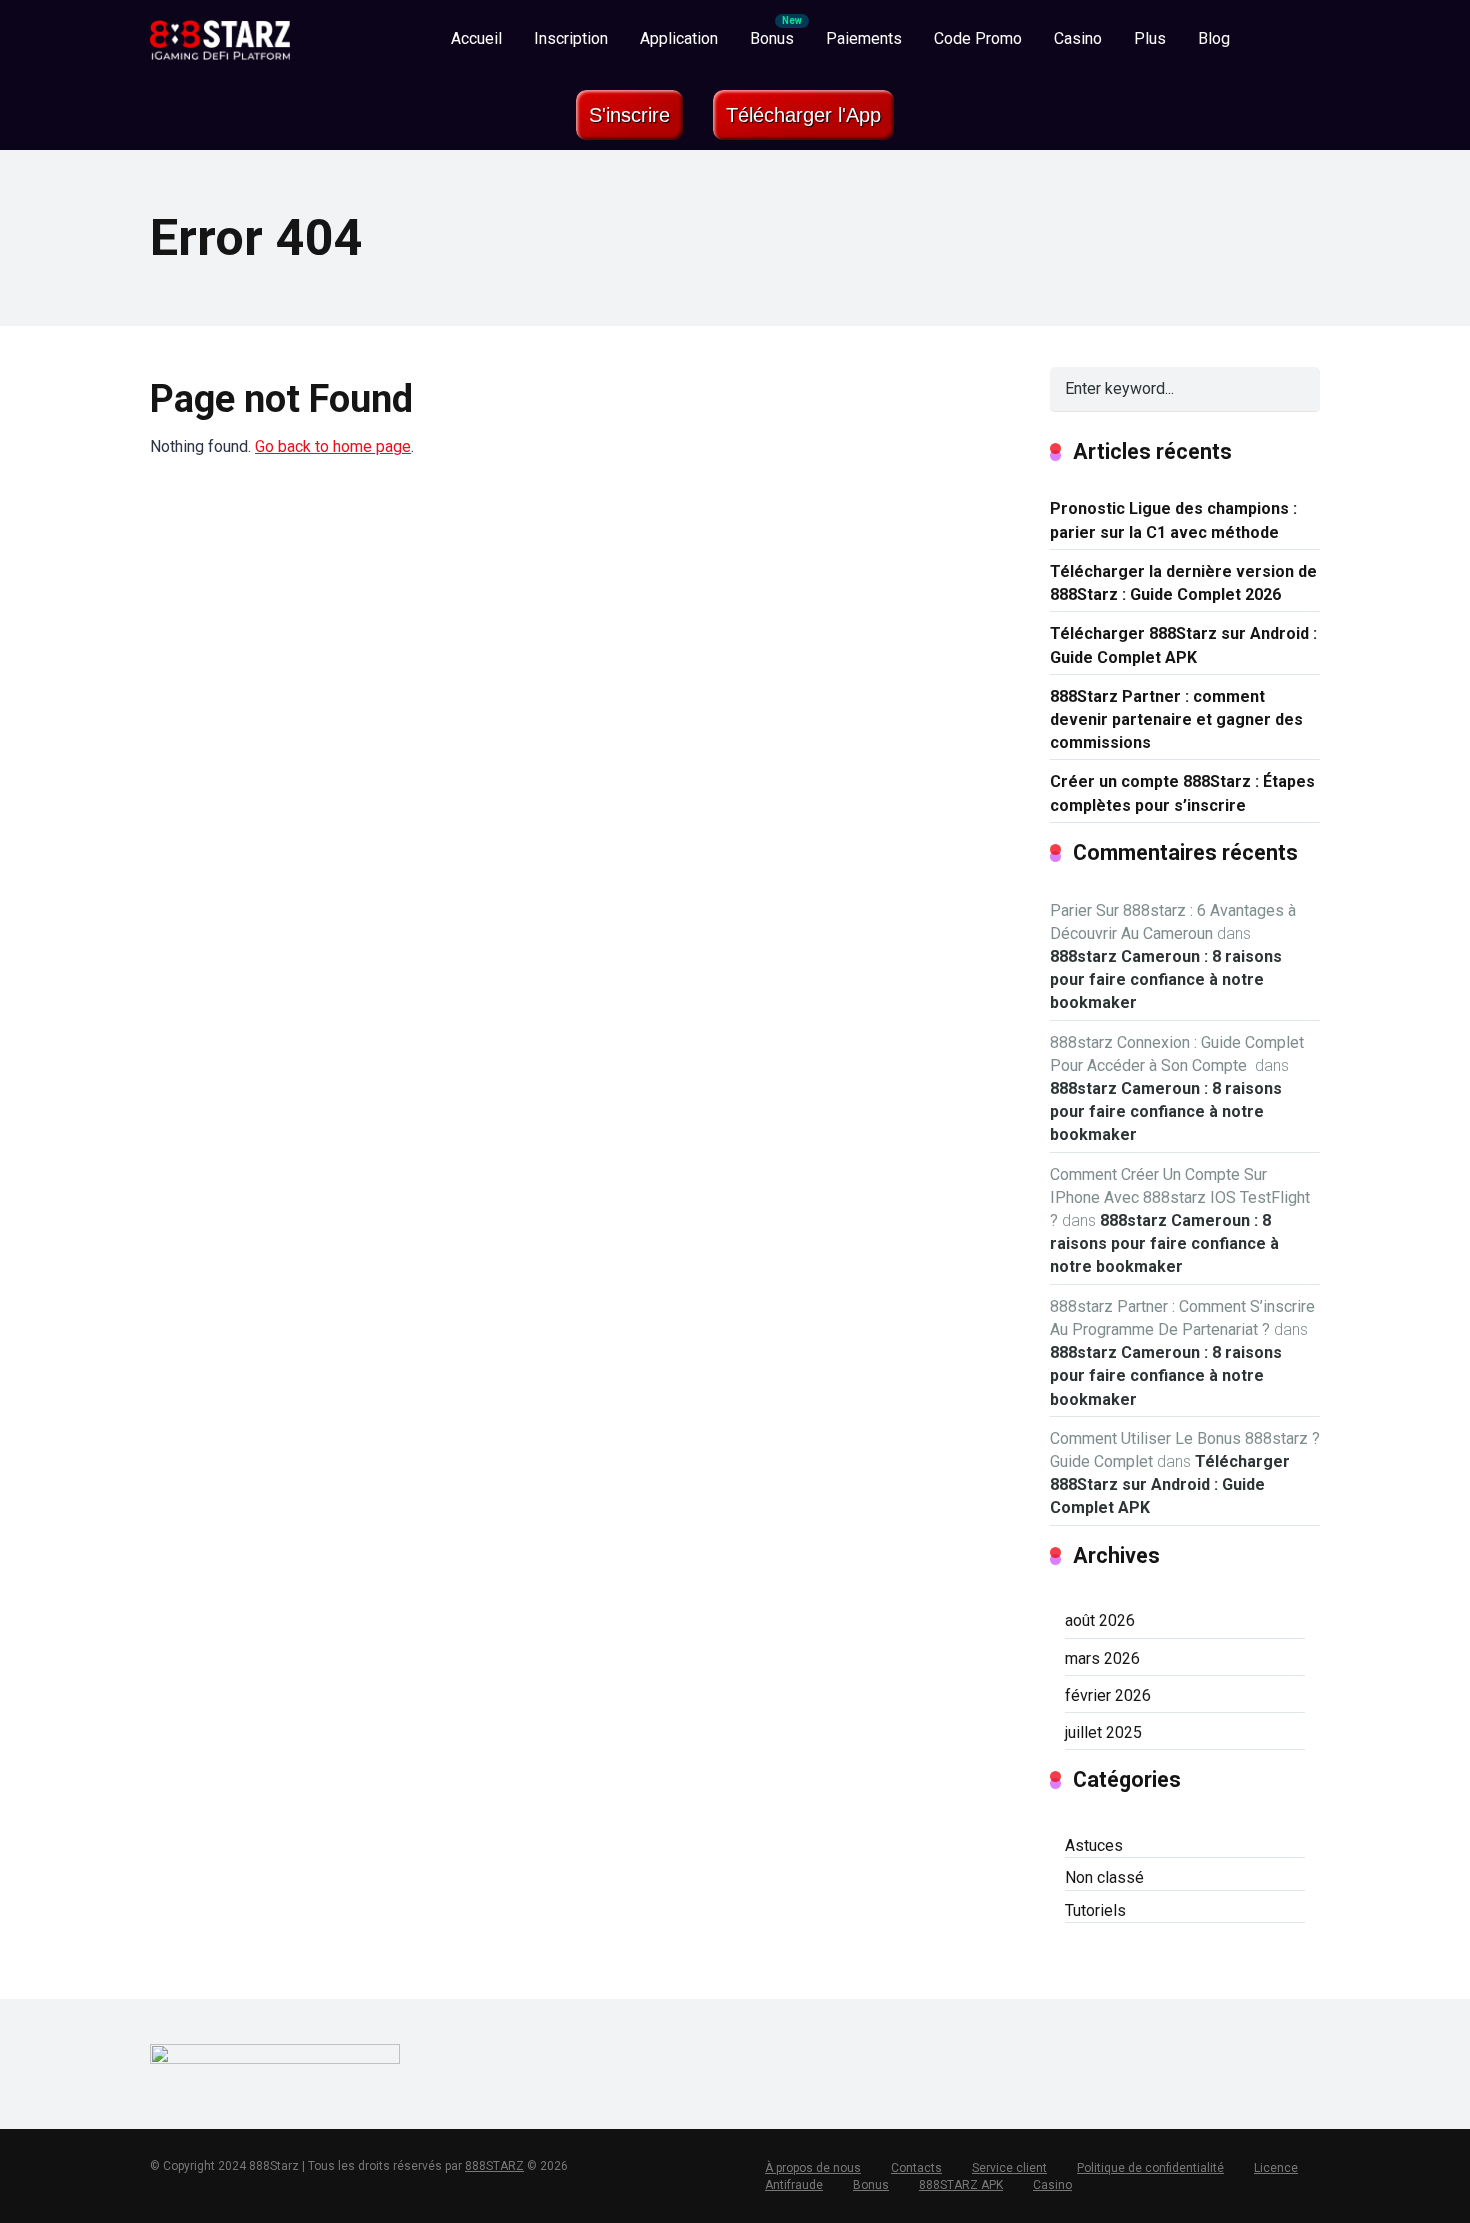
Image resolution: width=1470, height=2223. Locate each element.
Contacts (916, 2168)
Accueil (476, 38)
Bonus (772, 38)
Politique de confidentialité (1150, 2168)
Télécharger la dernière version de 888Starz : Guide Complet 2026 (1183, 583)
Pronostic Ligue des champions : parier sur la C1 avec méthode (1173, 520)
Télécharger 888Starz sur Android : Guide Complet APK (1183, 645)
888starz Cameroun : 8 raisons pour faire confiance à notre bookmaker (1166, 979)
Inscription (571, 38)
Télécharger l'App (803, 115)
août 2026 (1100, 1620)
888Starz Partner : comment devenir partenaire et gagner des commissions (1176, 719)
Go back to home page (333, 446)
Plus (1150, 38)
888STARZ (494, 2166)
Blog (1214, 38)
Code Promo (978, 38)
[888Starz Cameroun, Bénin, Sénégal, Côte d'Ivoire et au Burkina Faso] (220, 32)
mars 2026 (1102, 1658)
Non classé (1104, 1877)
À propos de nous (813, 2168)
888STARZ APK (961, 2185)
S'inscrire (629, 115)
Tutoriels (1095, 1910)
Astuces (1094, 1845)
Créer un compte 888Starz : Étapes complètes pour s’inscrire (1182, 793)
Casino (1078, 38)
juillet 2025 (1103, 1732)
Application (679, 38)
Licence (1276, 2168)
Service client (1009, 2168)
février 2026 (1108, 1695)
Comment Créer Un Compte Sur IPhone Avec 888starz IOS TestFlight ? (1180, 1197)
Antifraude (794, 2185)
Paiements (864, 38)
